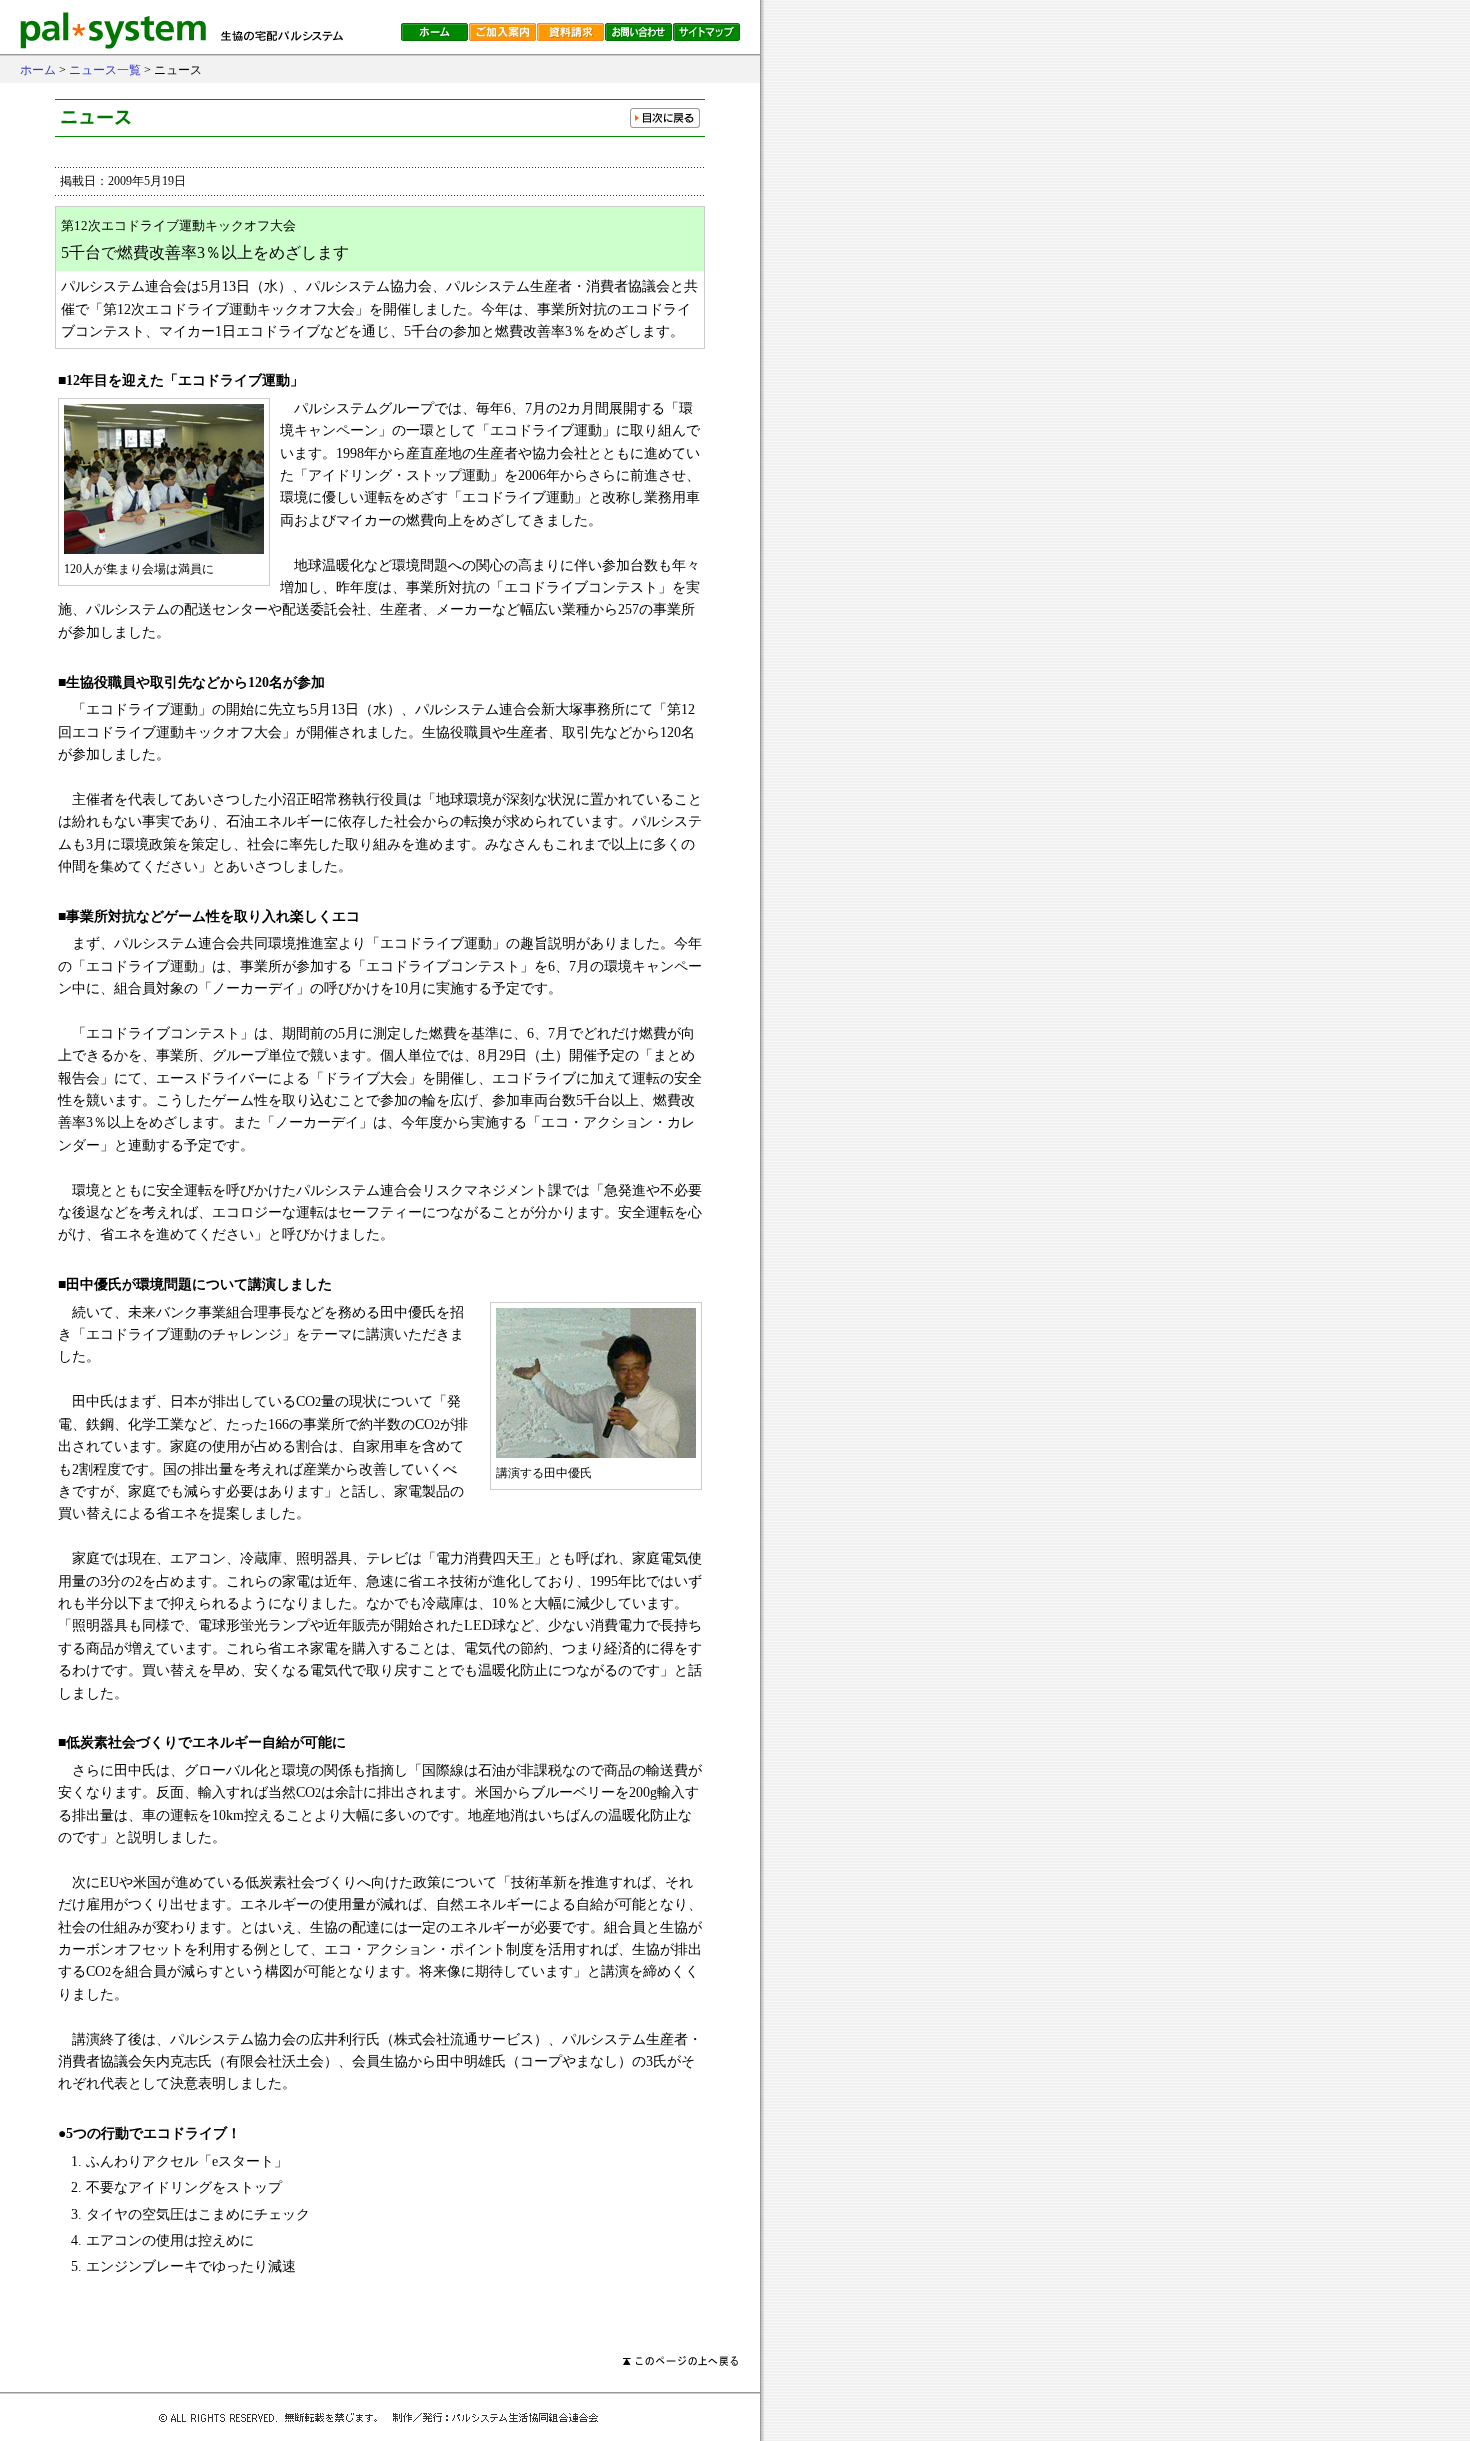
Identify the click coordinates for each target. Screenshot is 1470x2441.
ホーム (38, 70)
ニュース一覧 (105, 70)
